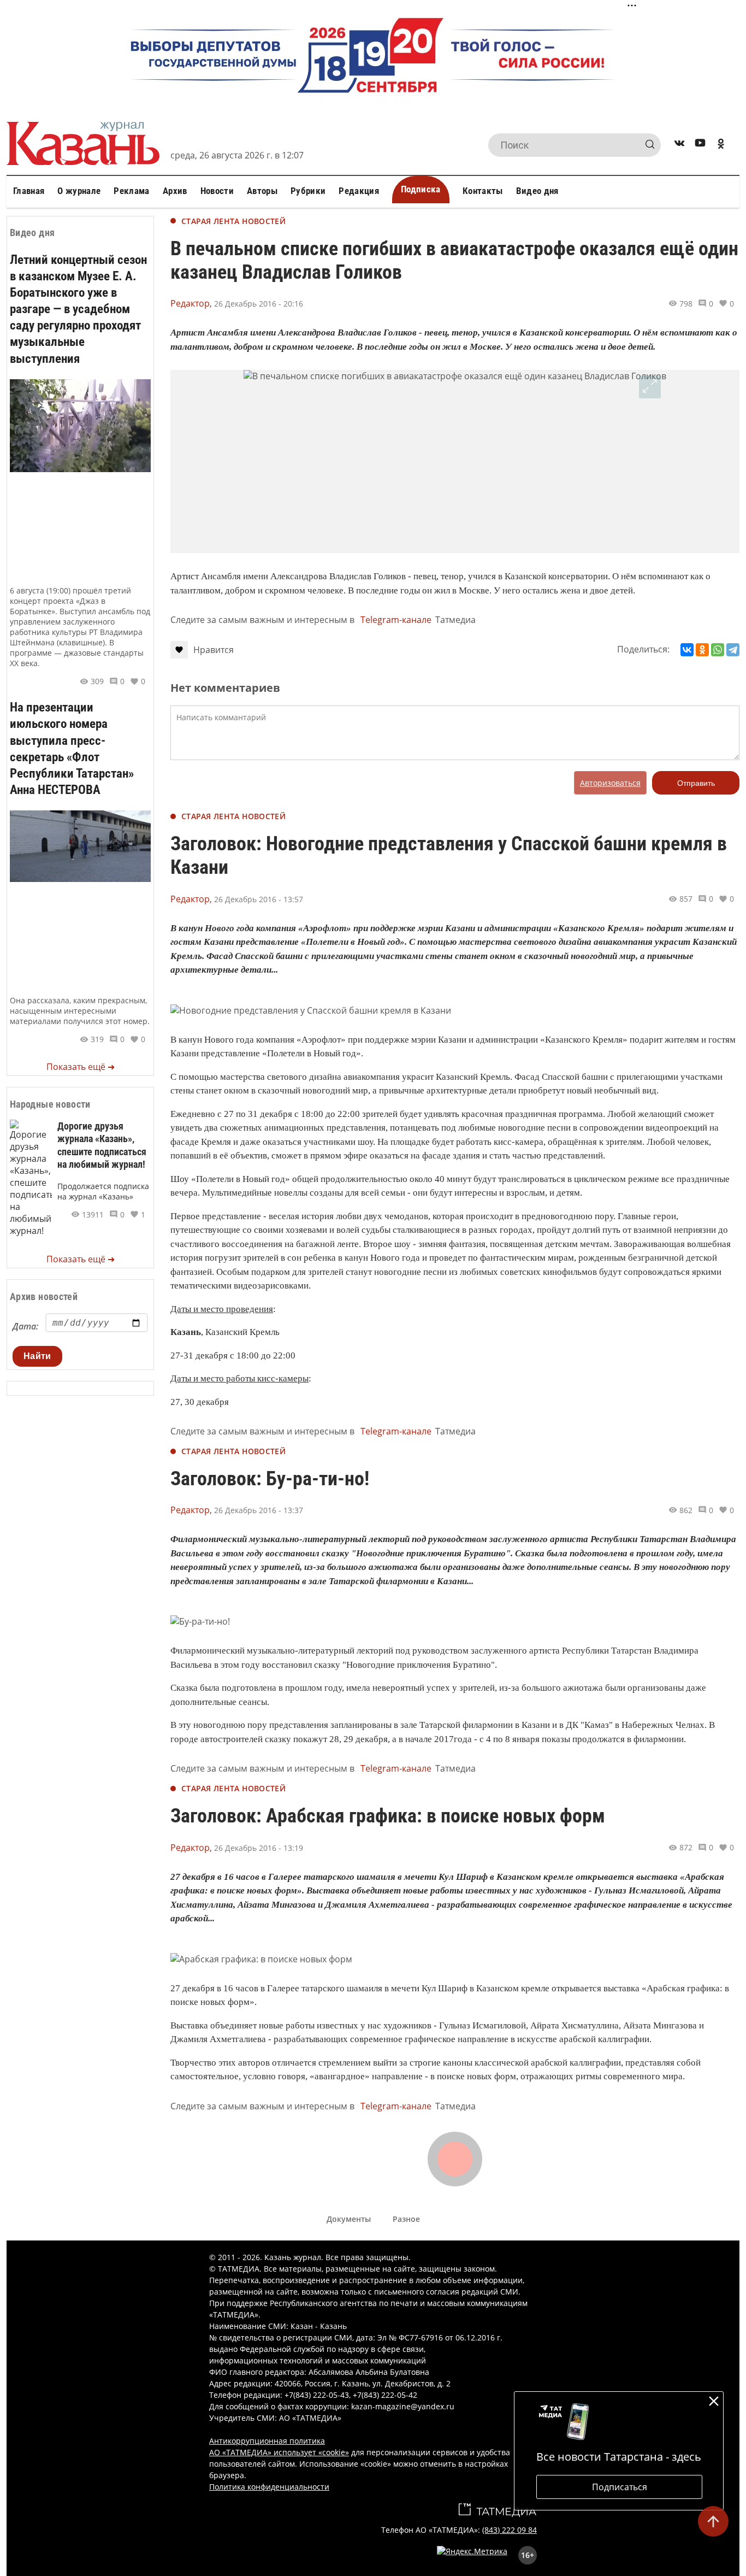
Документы (349, 2219)
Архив (175, 191)
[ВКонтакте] (687, 650)
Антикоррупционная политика (267, 2441)
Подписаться (620, 2487)
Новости (217, 191)
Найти (37, 1356)
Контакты (483, 191)
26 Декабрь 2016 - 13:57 (259, 899)
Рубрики (308, 191)
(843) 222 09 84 (510, 2530)
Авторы (262, 191)
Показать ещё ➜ (81, 1067)
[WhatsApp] (718, 650)
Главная (29, 191)
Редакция (359, 191)
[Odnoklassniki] (721, 145)
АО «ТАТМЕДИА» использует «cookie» (279, 2452)
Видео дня (537, 191)
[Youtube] (700, 145)
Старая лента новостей (233, 221)
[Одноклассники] (702, 650)
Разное (406, 2219)
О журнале (79, 191)
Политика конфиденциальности (269, 2487)
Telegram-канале (396, 620)
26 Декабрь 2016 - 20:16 (259, 304)
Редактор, (191, 303)
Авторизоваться (610, 783)
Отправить (696, 783)
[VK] (679, 145)
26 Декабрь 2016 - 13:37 (259, 1510)
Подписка (421, 189)
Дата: (25, 1326)
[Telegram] (733, 650)
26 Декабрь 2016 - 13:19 (259, 1848)
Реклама (131, 191)
